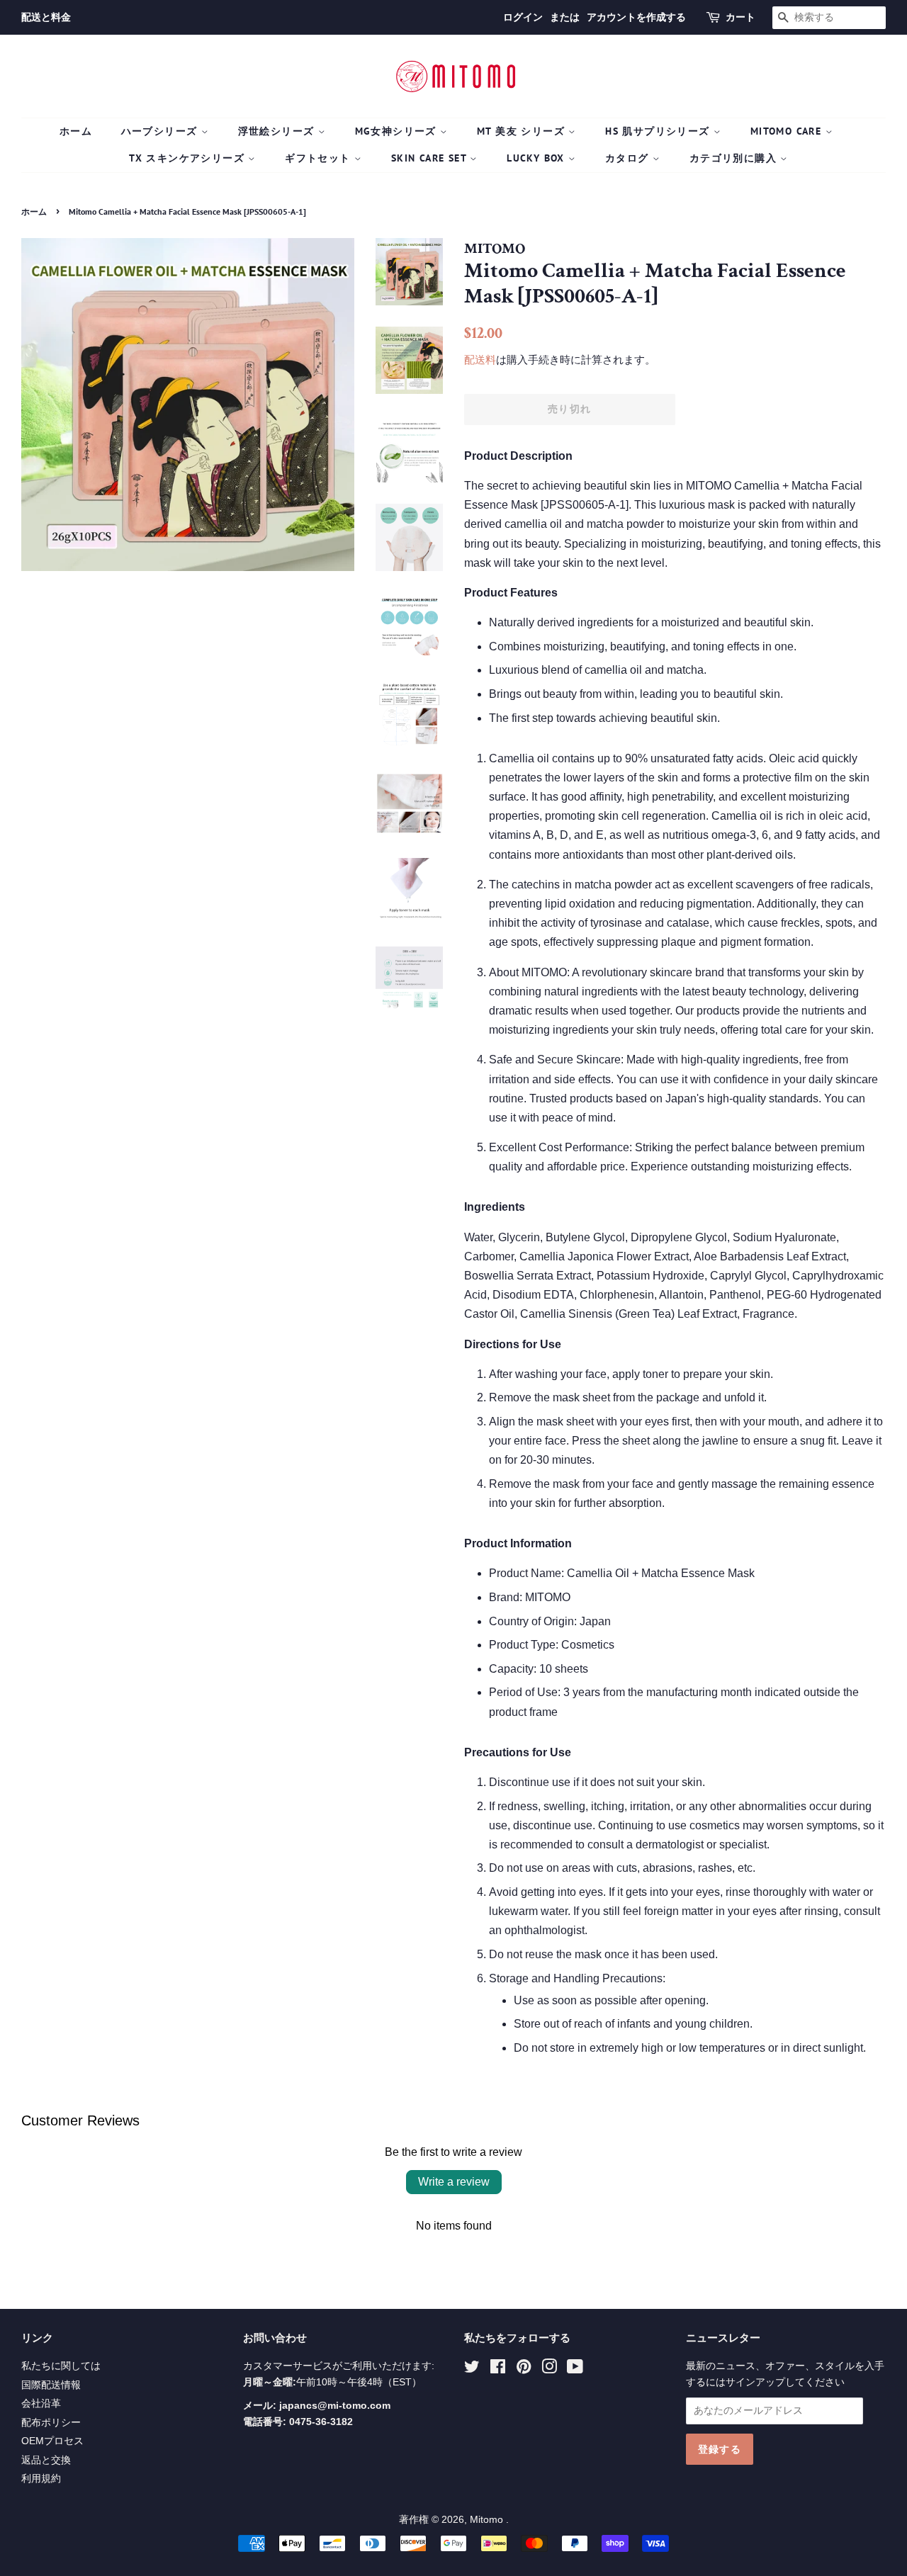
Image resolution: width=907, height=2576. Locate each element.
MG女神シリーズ (398, 131)
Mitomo (488, 2520)
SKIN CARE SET (431, 158)
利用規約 (41, 2479)
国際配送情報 (51, 2385)
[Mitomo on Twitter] (472, 2369)
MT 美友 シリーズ (523, 131)
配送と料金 (46, 17)
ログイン (523, 17)
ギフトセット (320, 158)
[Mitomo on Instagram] (549, 2369)
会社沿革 (41, 2403)
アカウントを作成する (636, 17)
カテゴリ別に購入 (735, 158)
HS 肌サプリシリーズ (659, 131)
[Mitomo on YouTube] (575, 2369)
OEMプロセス (52, 2441)
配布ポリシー (51, 2423)
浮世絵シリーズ (278, 131)
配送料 (480, 360)
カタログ (629, 158)
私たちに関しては (61, 2366)
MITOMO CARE (788, 131)
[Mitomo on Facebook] (498, 2369)
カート (740, 17)
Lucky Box (537, 158)
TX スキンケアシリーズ (188, 158)
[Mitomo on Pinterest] (524, 2369)
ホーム (76, 131)
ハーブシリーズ (161, 131)
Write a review (454, 2182)
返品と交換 (46, 2460)
